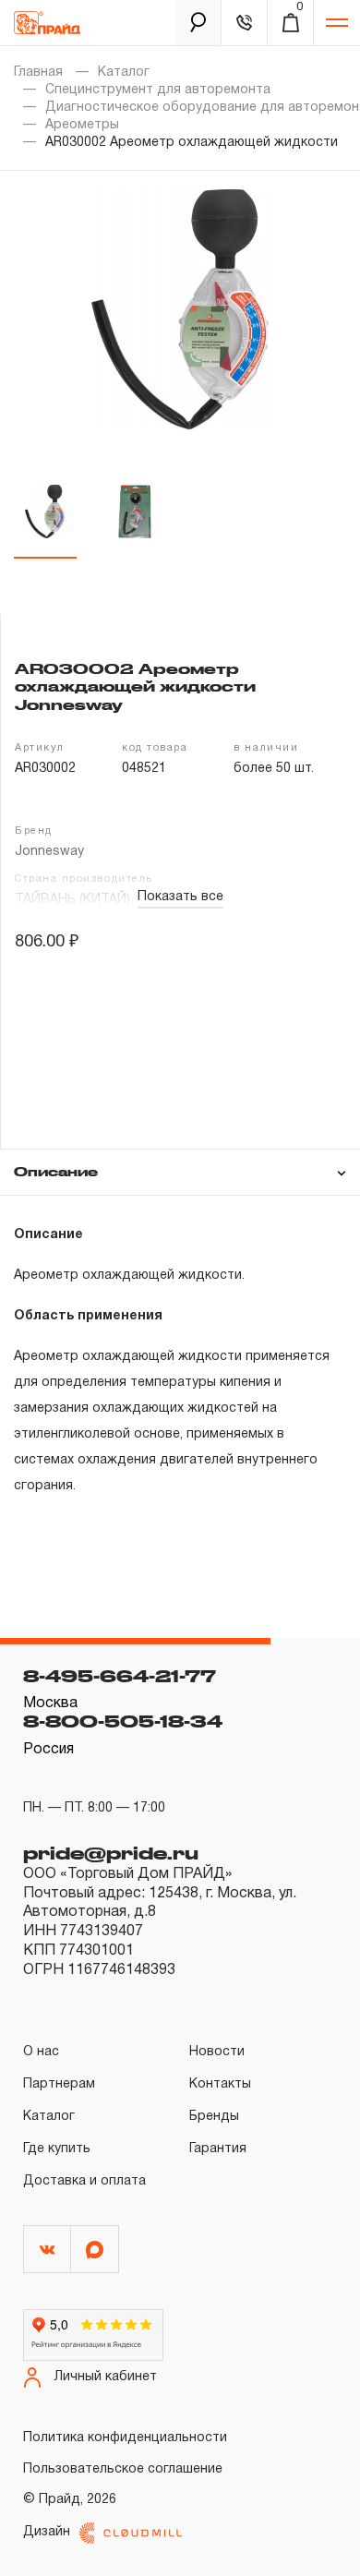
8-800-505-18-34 (123, 1721)
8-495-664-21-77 (120, 1676)
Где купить (57, 2149)
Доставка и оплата (84, 2181)
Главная (38, 72)
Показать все (180, 897)
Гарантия (218, 2149)
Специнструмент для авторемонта (158, 90)
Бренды (214, 2117)
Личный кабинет (106, 2377)
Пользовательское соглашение (123, 2469)
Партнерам (59, 2084)
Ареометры (82, 125)
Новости (217, 2052)
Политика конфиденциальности (125, 2438)
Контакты (220, 2084)
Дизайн (47, 2532)
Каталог (124, 72)
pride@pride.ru (111, 1853)
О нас (41, 2052)
